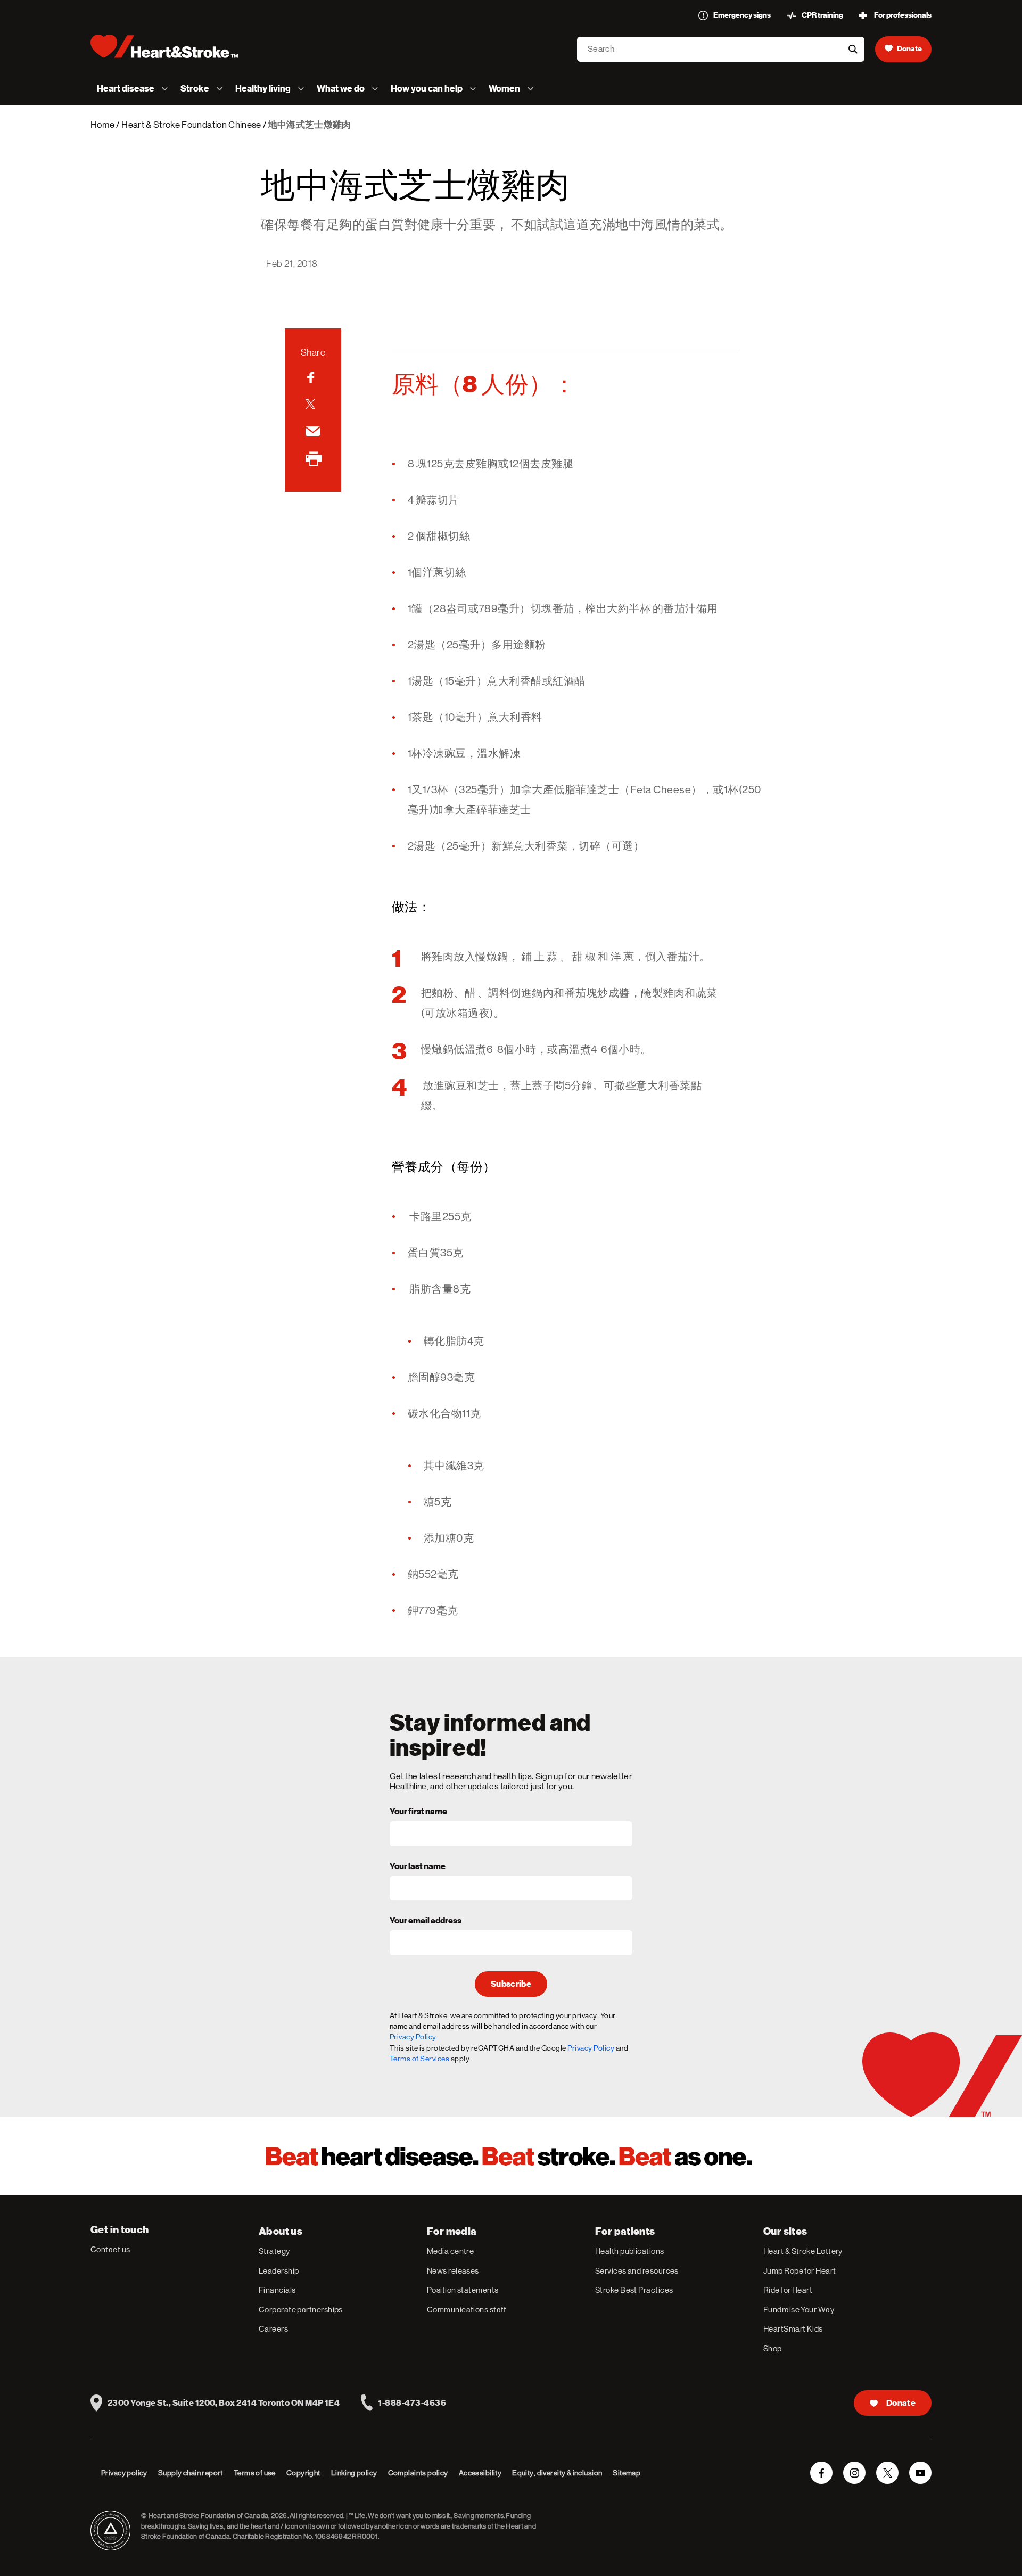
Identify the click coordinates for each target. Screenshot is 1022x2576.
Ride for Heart (788, 2290)
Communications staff (466, 2310)
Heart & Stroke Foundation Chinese (191, 125)
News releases (453, 2271)
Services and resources (637, 2271)
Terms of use (255, 2473)
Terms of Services (420, 2059)
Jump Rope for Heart (800, 2271)
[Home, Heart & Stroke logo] (164, 46)
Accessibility (480, 2473)
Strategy (274, 2251)
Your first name (418, 1812)
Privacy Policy (591, 2048)
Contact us (110, 2249)
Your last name (418, 1867)
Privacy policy (124, 2473)
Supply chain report (191, 2473)
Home (102, 125)
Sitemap (627, 2473)
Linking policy (354, 2473)
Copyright (303, 2473)
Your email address (426, 1921)
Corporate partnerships (301, 2310)
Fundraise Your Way (799, 2310)
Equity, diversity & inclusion (557, 2473)
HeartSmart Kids (793, 2329)
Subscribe (511, 1984)
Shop (773, 2348)
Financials (277, 2290)
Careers (273, 2329)
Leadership (279, 2271)
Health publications (630, 2251)
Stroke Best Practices (634, 2290)
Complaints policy (418, 2473)
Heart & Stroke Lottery (803, 2251)
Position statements (463, 2290)
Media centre (450, 2251)
